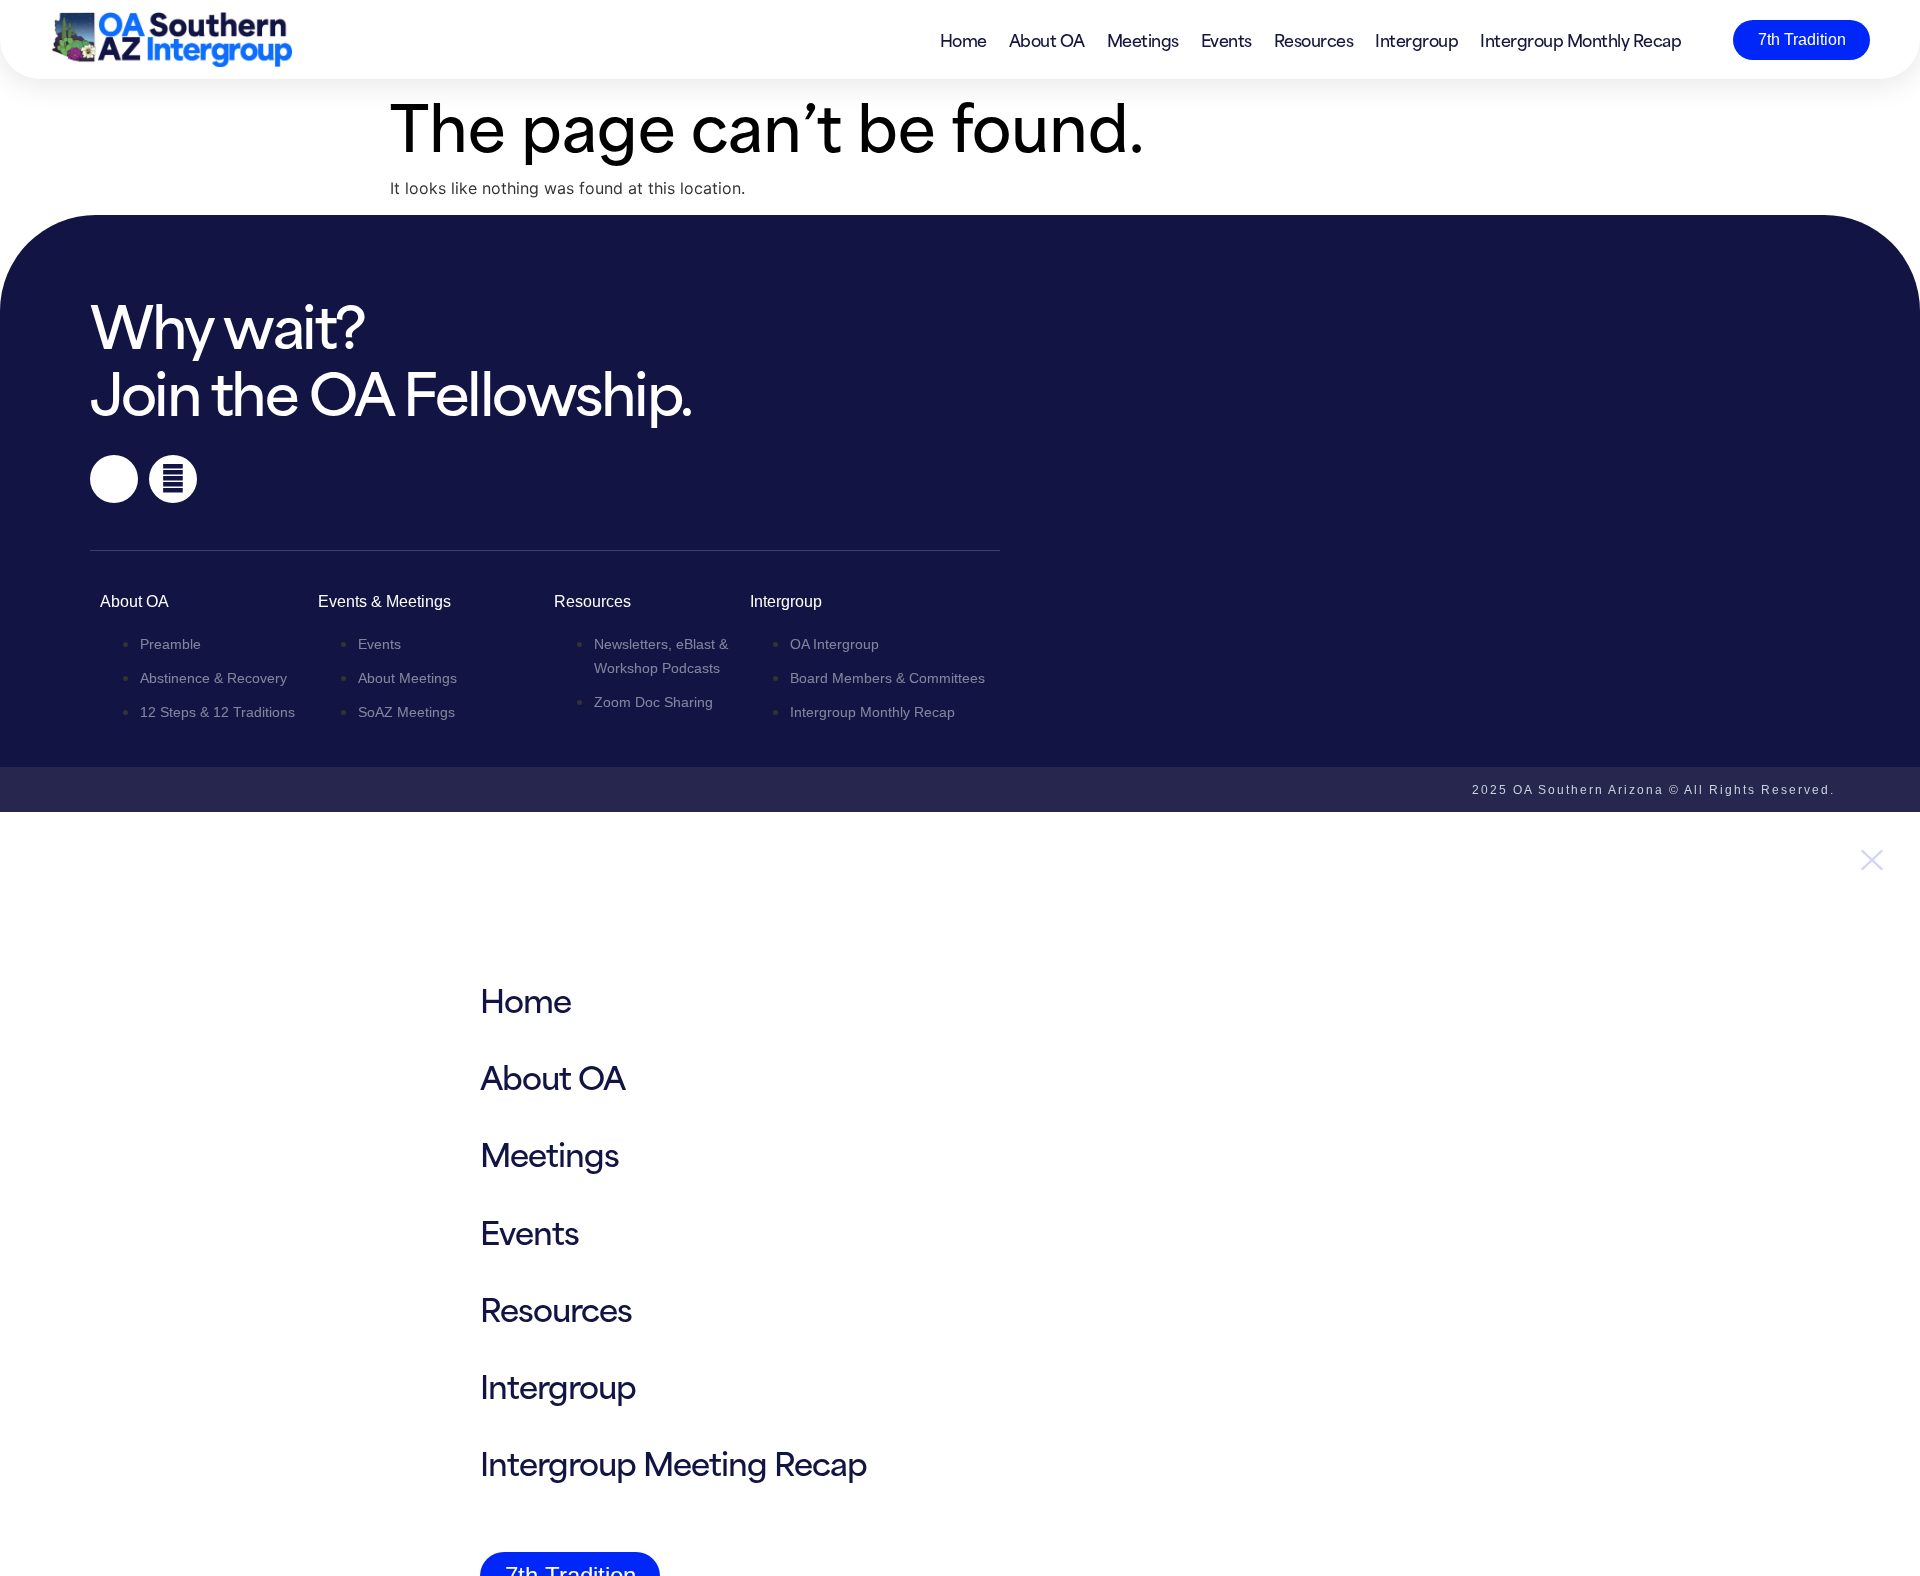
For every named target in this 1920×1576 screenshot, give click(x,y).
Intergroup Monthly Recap (1580, 39)
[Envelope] (173, 479)
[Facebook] (114, 479)
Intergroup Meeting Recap (673, 1461)
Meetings (1143, 39)
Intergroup (1416, 39)
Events (1226, 39)
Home (963, 39)
